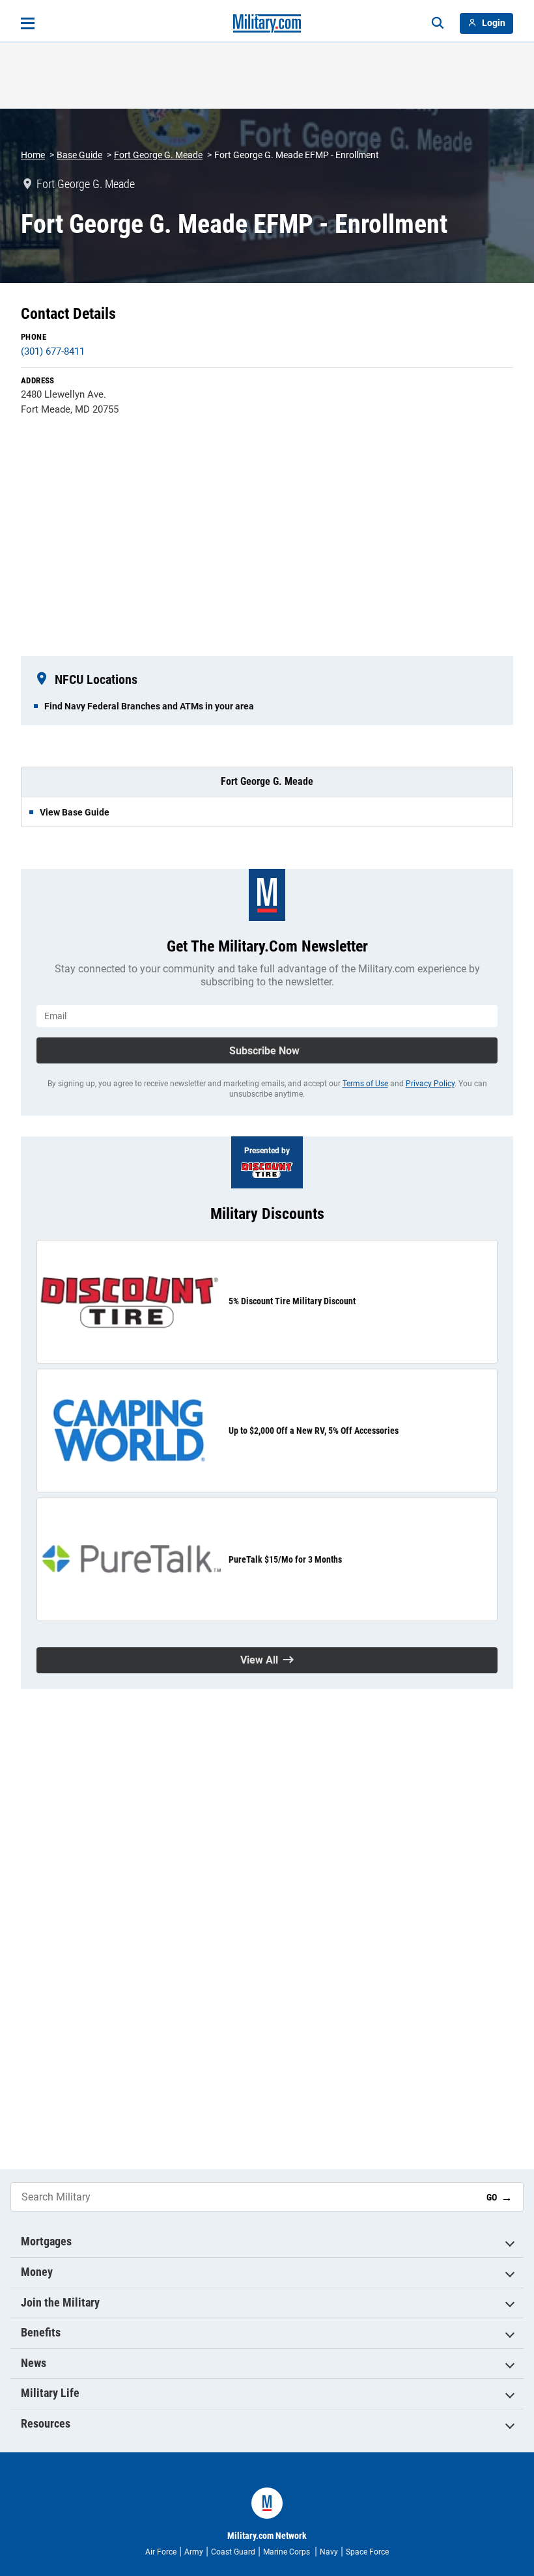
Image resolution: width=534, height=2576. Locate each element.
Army (194, 2552)
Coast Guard (233, 2552)
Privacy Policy (430, 1084)
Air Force (161, 2552)
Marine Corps (288, 2552)
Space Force (367, 2552)
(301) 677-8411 (53, 351)
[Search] (438, 23)
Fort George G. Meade (158, 155)
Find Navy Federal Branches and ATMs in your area (149, 706)
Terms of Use (365, 1084)
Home (33, 155)
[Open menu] (28, 23)
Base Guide (79, 155)
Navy (329, 2552)
